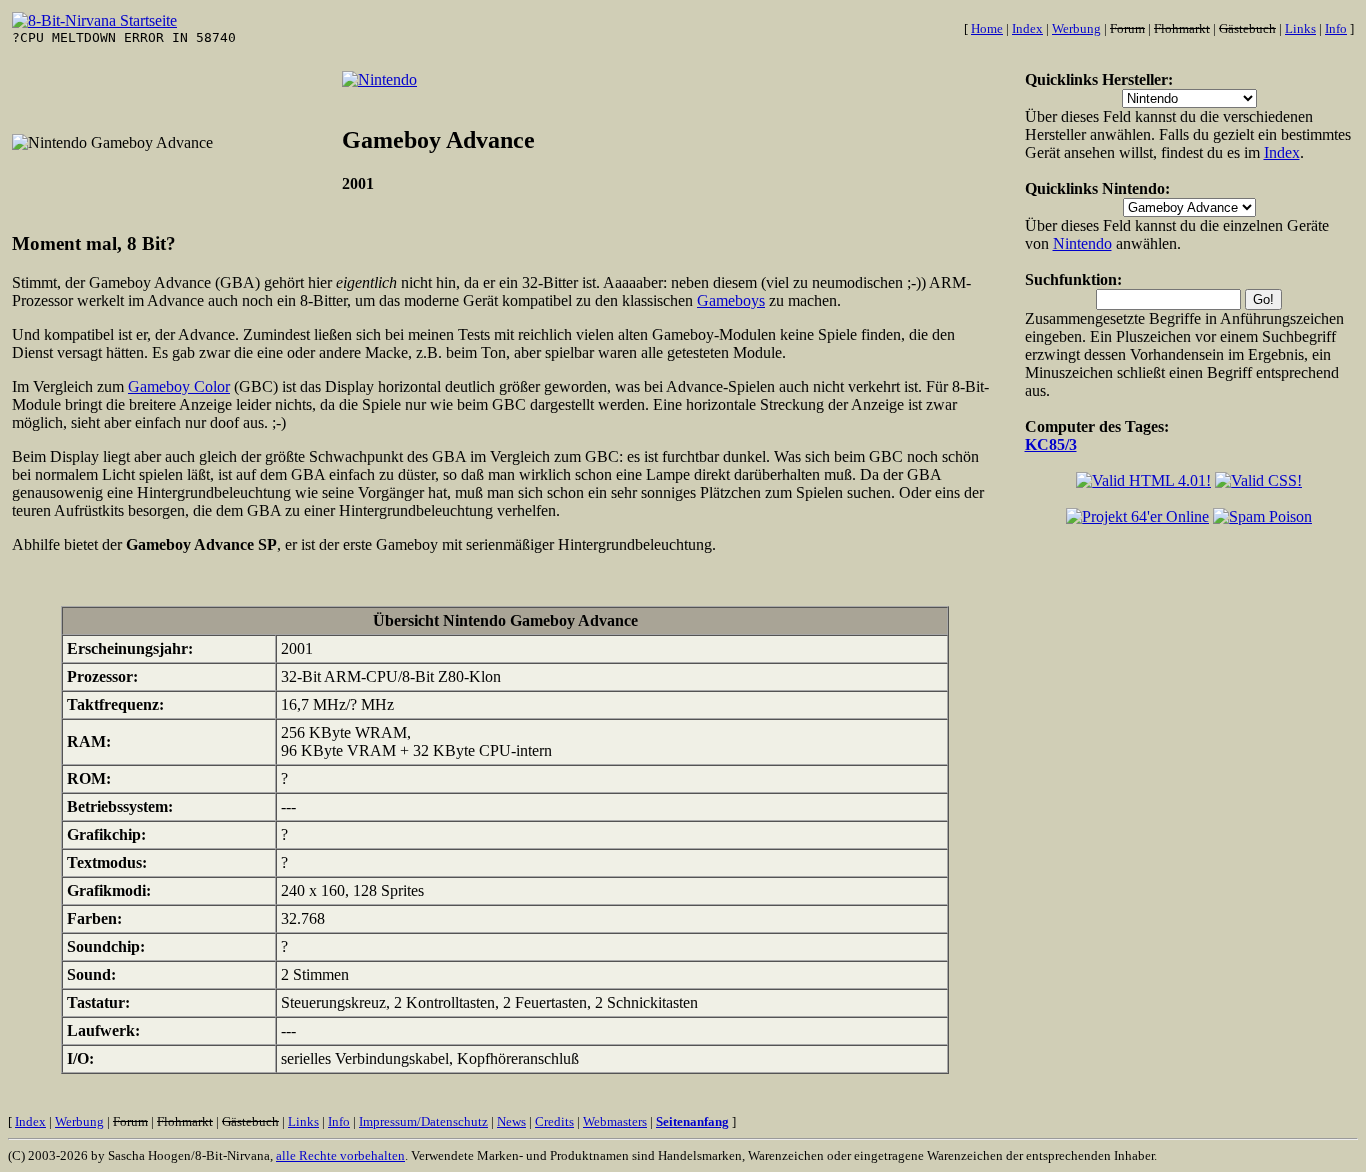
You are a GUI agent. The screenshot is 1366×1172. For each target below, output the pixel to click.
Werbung (1076, 28)
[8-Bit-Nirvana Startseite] (94, 20)
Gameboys (731, 300)
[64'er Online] (1137, 516)
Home (987, 28)
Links (1300, 28)
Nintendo (1082, 243)
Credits (554, 1121)
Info (1336, 28)
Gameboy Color (179, 386)
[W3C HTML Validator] (1143, 480)
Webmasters (615, 1121)
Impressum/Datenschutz (423, 1121)
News (511, 1121)
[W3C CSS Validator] (1258, 480)
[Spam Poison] (1262, 516)
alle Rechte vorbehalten (340, 1155)
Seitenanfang (692, 1121)
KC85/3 (1051, 444)
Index (1027, 28)
